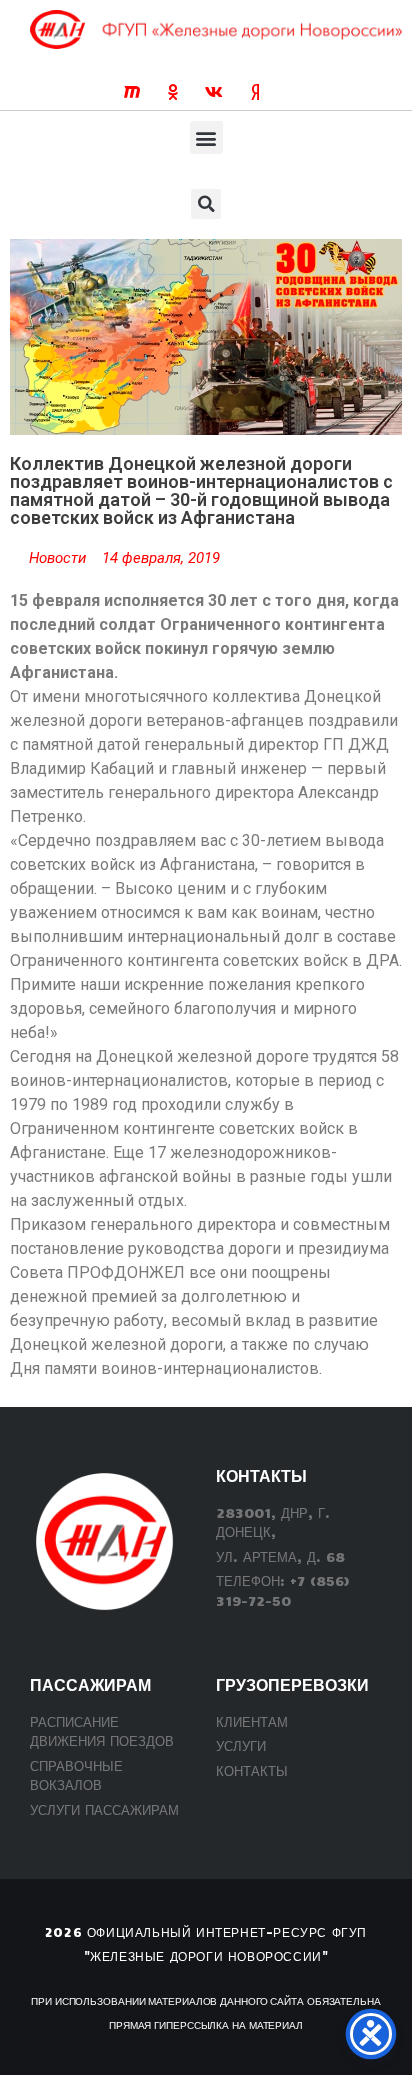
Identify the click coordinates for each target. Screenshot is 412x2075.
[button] (206, 137)
